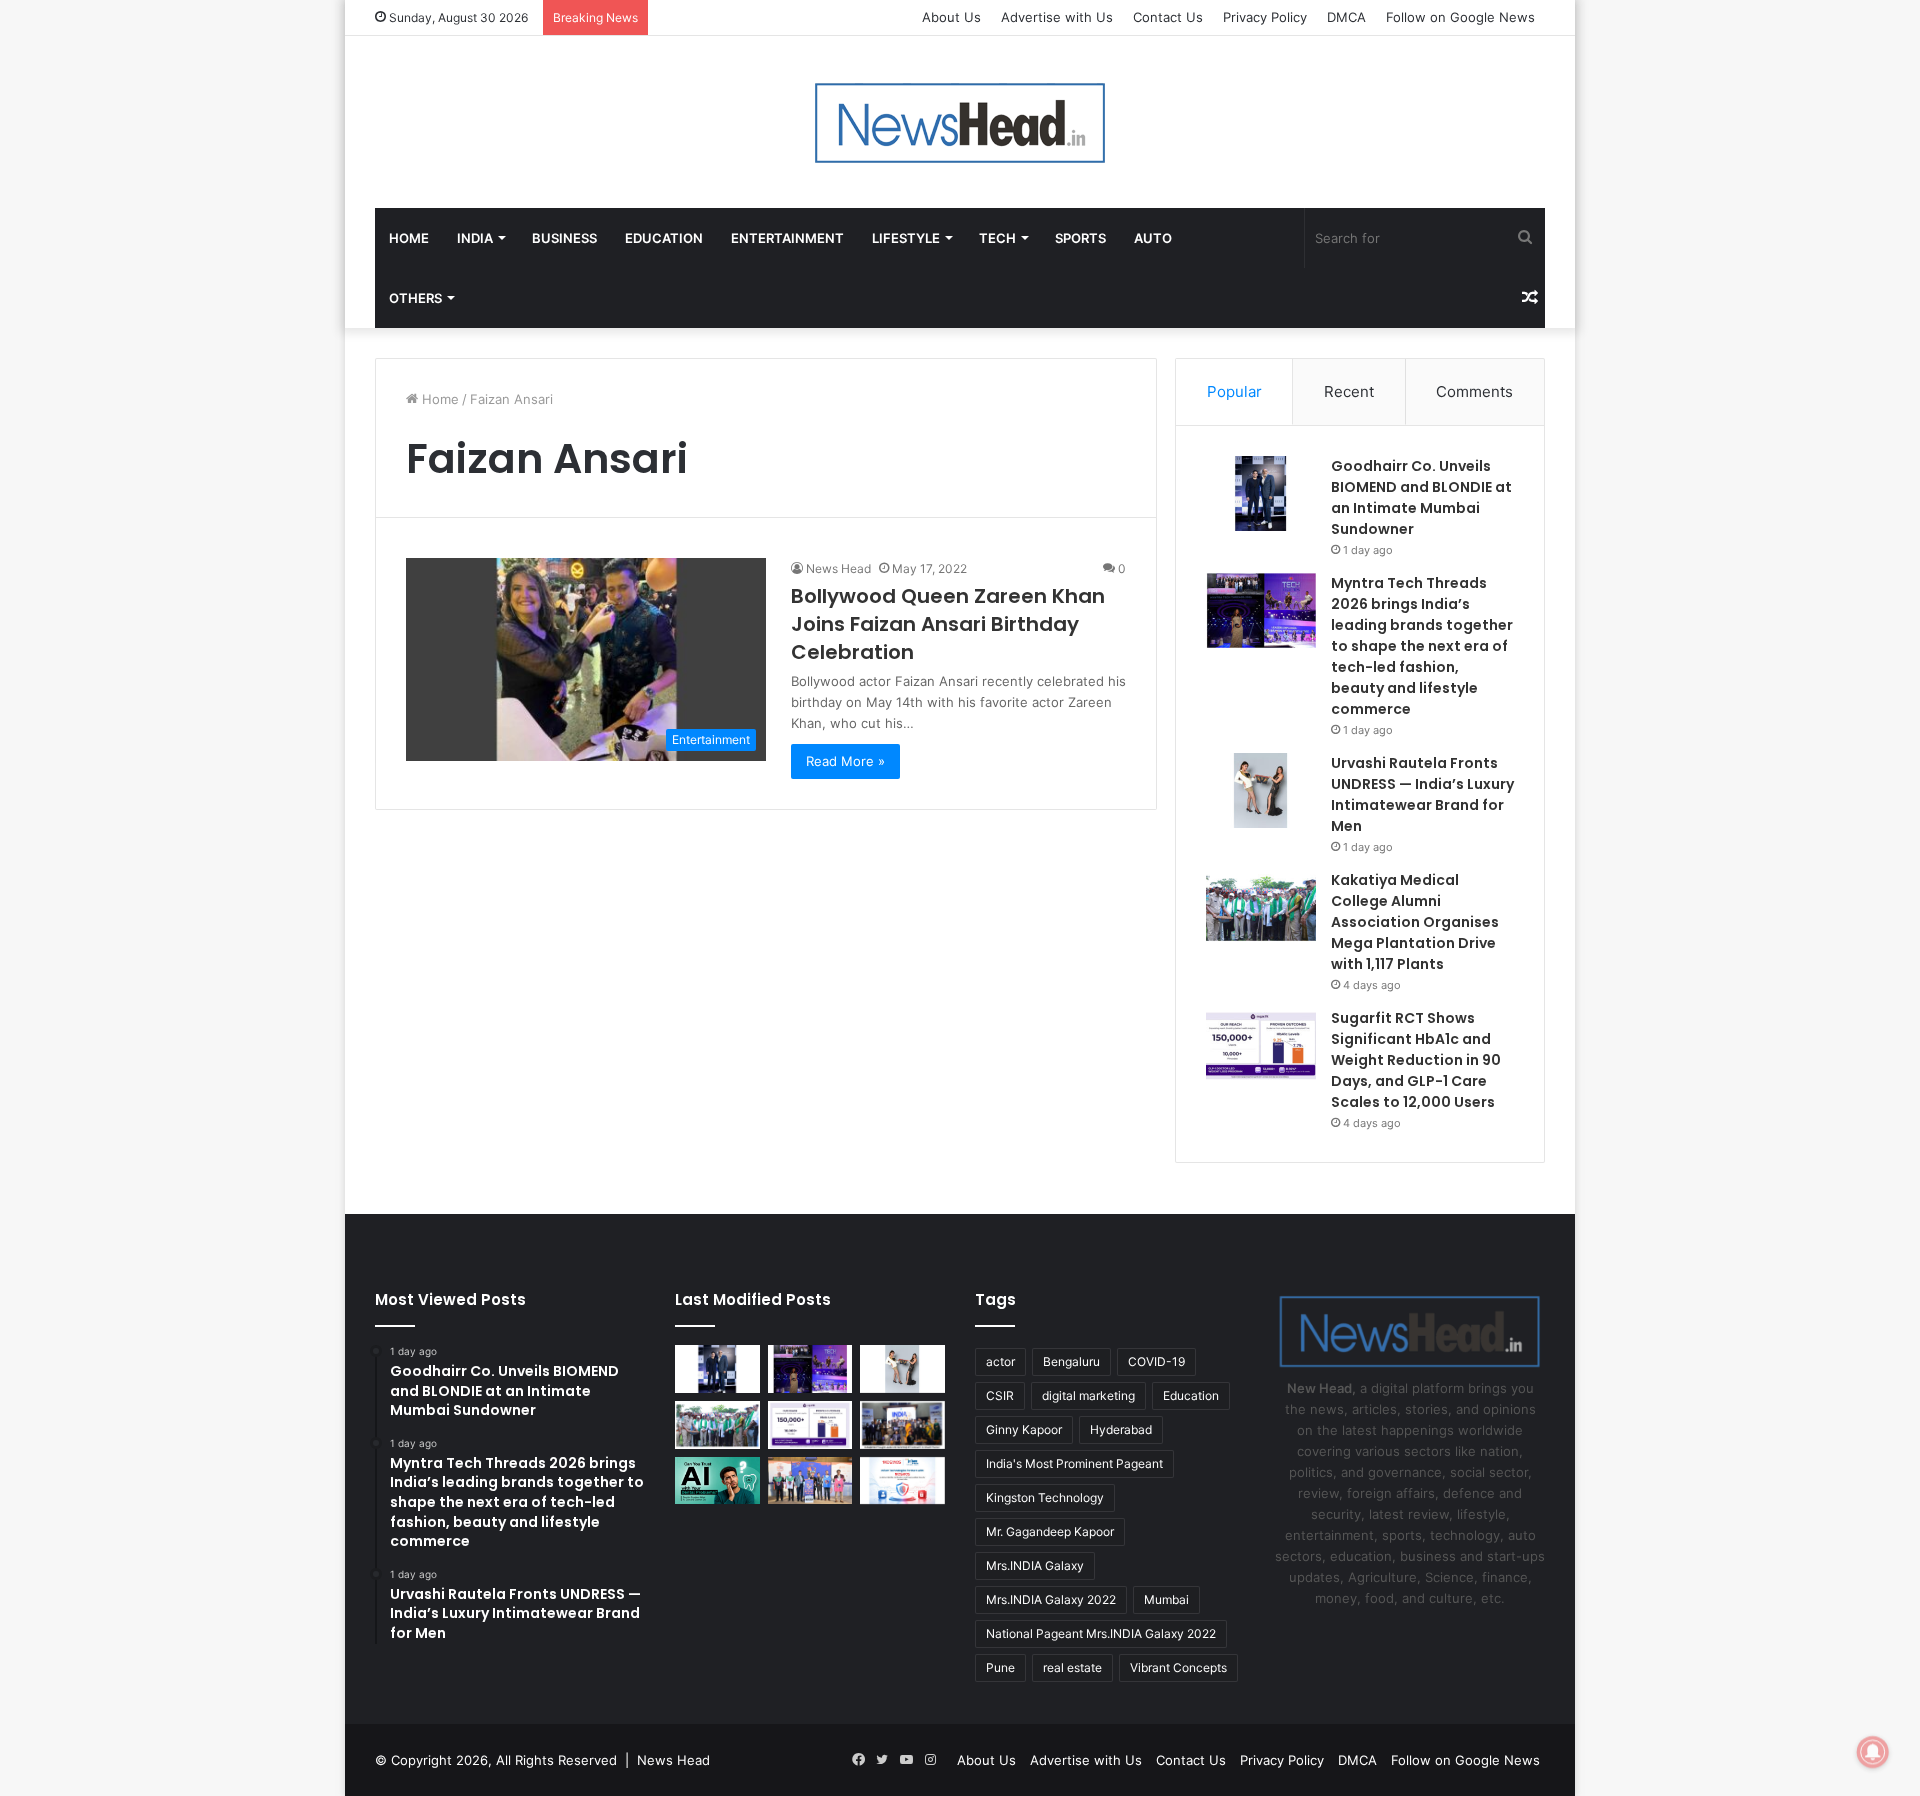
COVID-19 (1156, 1361)
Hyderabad (1121, 1429)
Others (415, 298)
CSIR (1000, 1395)
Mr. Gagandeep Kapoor (1050, 1531)
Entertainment (787, 238)
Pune (1000, 1667)
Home (409, 238)
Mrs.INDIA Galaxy (1035, 1565)
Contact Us (1168, 17)
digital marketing (1088, 1395)
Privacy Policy (1265, 17)
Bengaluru (1071, 1361)
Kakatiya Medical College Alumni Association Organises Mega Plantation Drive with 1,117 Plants (1415, 922)
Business (564, 238)
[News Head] (960, 122)
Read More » (845, 761)
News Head (838, 568)
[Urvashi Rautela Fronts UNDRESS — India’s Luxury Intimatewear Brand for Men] (1261, 790)
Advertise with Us (1057, 17)
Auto (1153, 238)
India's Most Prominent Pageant (1074, 1463)
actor (1000, 1361)
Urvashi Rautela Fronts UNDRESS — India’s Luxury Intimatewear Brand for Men (1422, 794)
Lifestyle (906, 238)
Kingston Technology (1045, 1497)
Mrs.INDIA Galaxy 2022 (1051, 1599)
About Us (951, 17)
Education (664, 238)
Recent (1349, 391)
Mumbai (1166, 1599)
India (475, 238)
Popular (1234, 391)
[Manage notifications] (1873, 1752)
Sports (1080, 238)
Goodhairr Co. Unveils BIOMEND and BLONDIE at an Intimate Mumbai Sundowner (1421, 497)
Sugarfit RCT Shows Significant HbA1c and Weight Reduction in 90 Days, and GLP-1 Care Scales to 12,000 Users (1416, 1060)
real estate (1072, 1667)
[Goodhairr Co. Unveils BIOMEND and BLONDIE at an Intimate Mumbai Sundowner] (1261, 493)
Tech (997, 238)
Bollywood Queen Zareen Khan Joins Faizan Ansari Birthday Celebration (948, 624)
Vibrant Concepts (1178, 1667)
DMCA (1346, 17)
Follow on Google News (1460, 17)
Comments (1474, 391)
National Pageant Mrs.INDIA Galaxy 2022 (1101, 1633)
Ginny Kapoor (1024, 1429)
